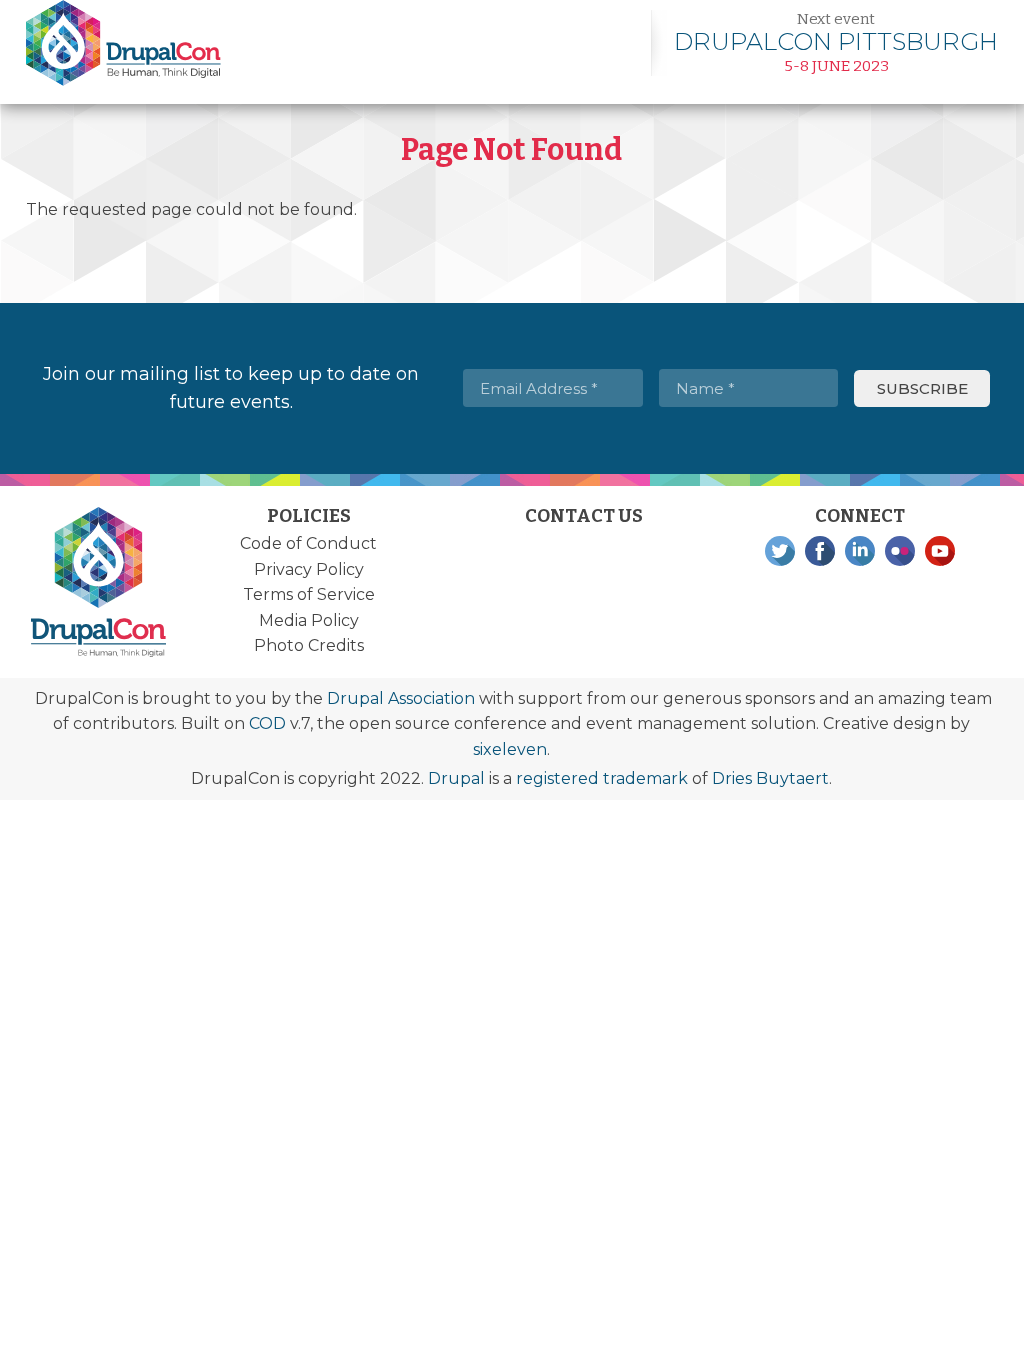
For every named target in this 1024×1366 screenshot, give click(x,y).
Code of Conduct (308, 543)
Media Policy (309, 620)
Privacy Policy (309, 569)
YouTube (940, 551)
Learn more (836, 42)
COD (267, 723)
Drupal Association (401, 698)
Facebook (820, 551)
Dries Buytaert (770, 778)
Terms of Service (309, 594)
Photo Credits (309, 645)
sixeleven (510, 749)
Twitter (780, 551)
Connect (860, 516)
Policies (309, 516)
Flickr (900, 551)
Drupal (456, 778)
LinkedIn (860, 551)
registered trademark (602, 778)
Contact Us (584, 516)
